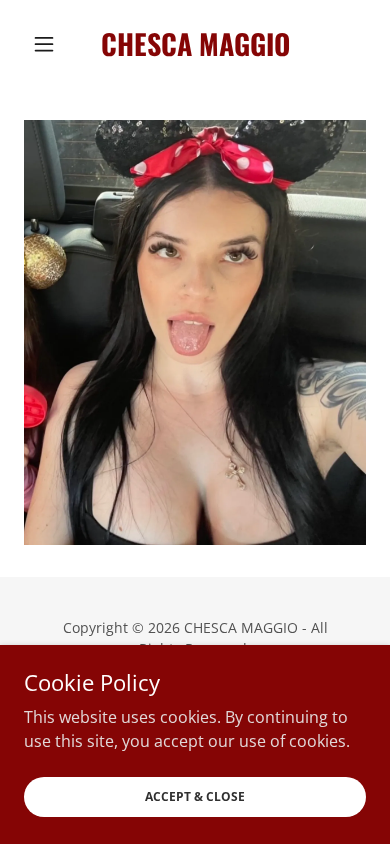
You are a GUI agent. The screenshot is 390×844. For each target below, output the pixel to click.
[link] (194, 44)
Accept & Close (195, 796)
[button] (49, 44)
